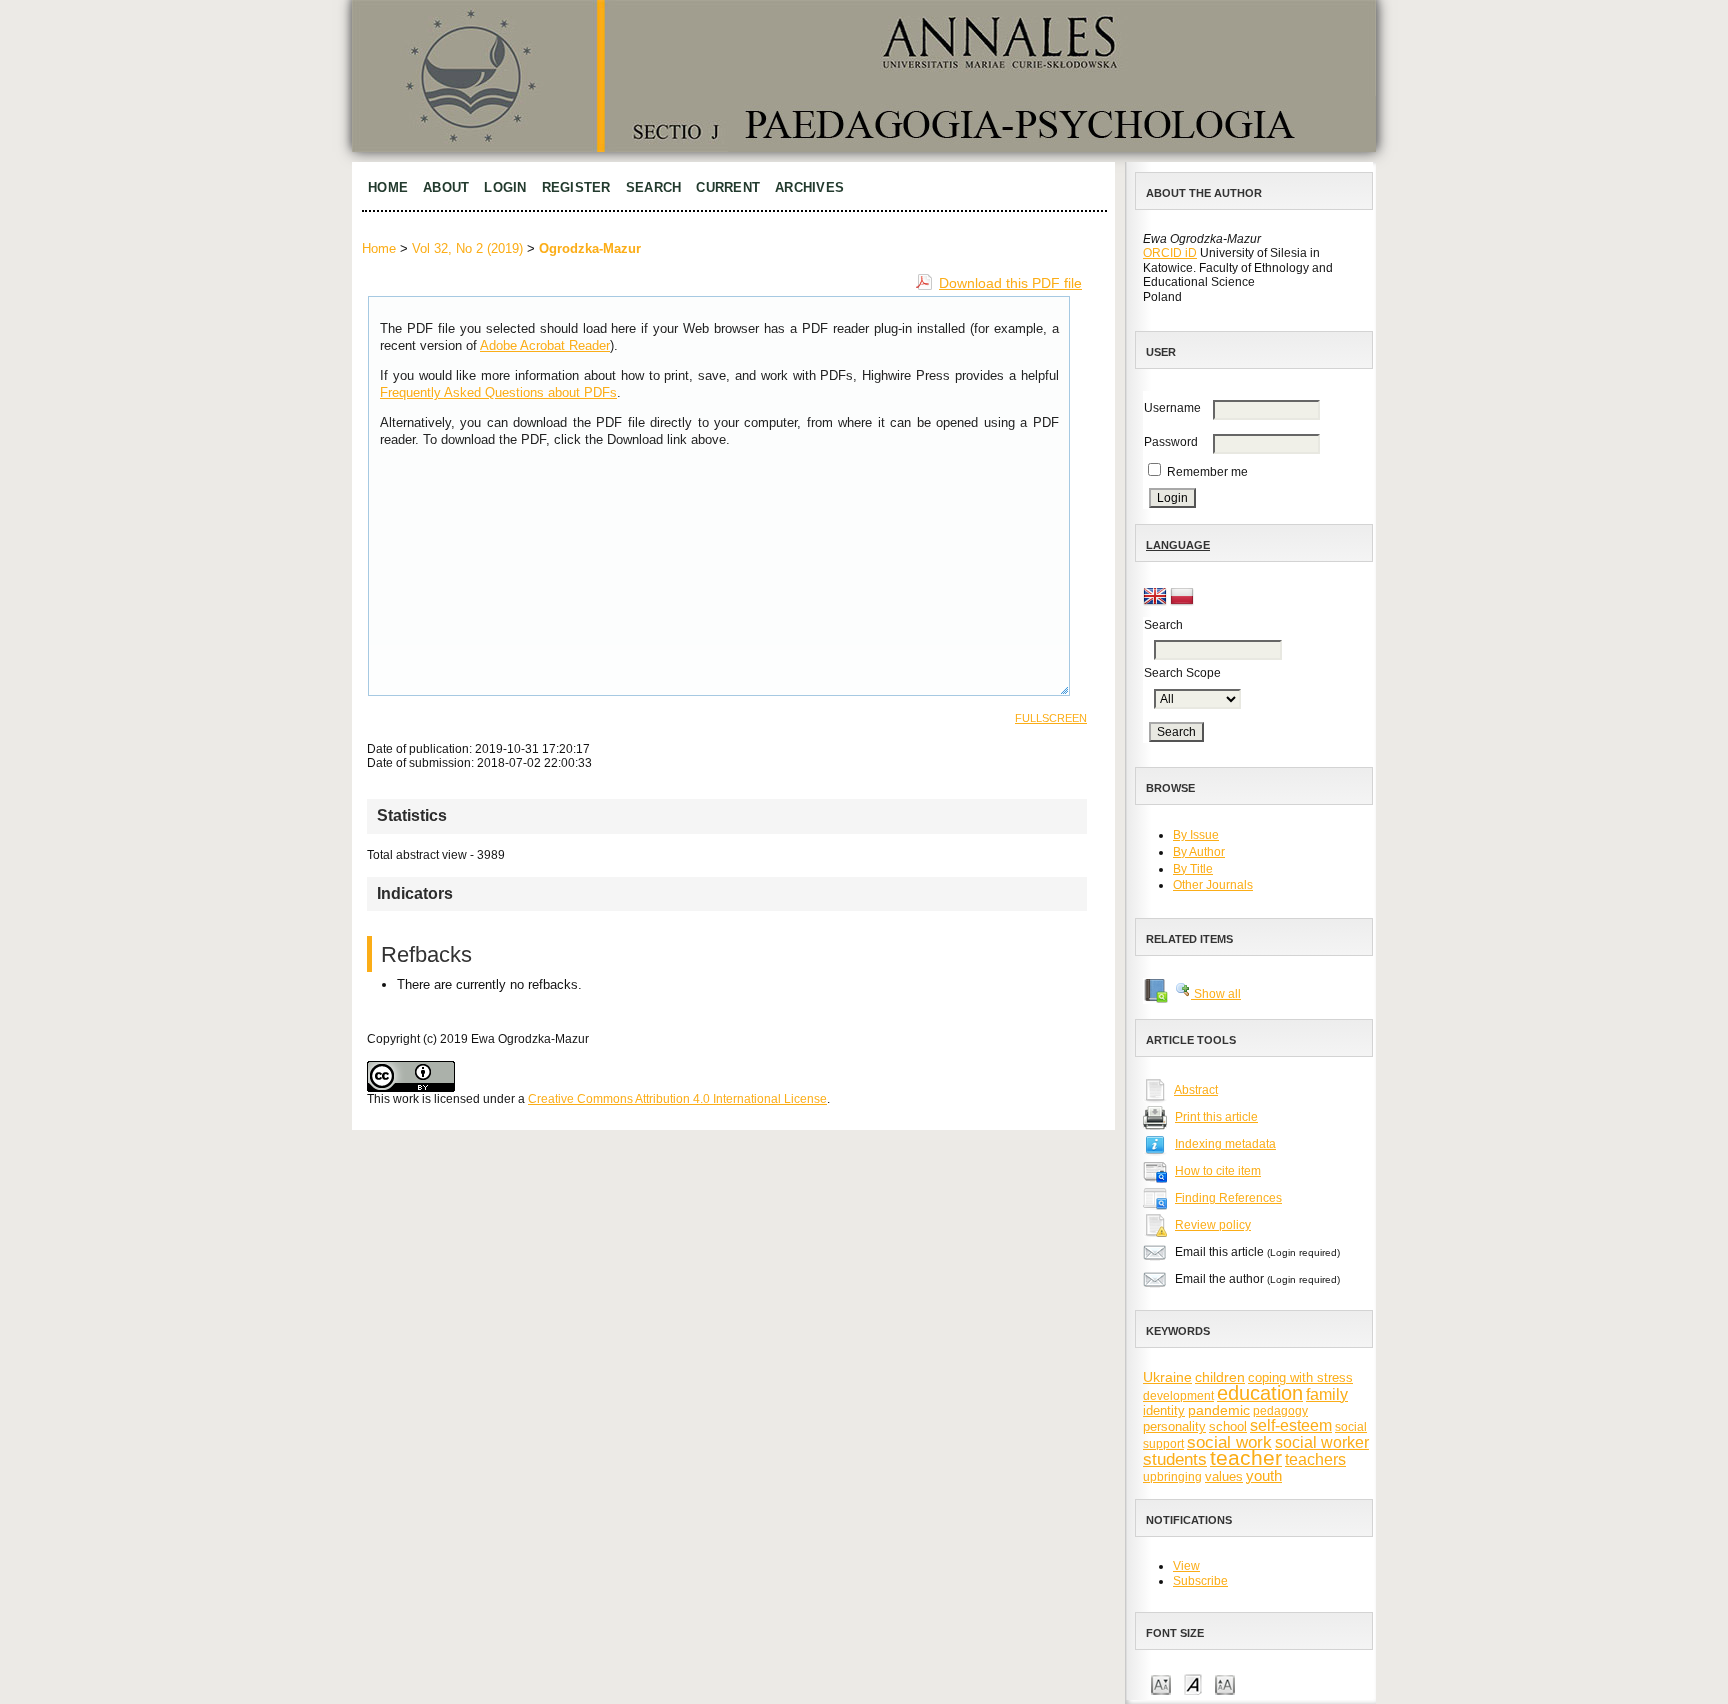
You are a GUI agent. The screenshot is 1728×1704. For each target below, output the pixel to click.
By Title (1193, 869)
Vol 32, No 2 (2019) (467, 248)
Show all (1216, 994)
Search (654, 187)
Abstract (1196, 1090)
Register (576, 187)
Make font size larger (1225, 1683)
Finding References (1228, 1198)
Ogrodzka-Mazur (590, 248)
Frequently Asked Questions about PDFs (498, 392)
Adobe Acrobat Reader (545, 345)
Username (1172, 408)
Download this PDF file (1010, 283)
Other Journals (1213, 885)
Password (1171, 442)
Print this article (1216, 1117)
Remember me (1207, 472)
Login (505, 187)
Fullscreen (1051, 718)
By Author (1199, 852)
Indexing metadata (1225, 1144)
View (1186, 1566)
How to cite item (1218, 1171)
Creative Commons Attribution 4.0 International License (677, 1099)
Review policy (1213, 1225)
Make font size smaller (1161, 1683)
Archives (809, 187)
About (446, 187)
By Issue (1196, 835)
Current (728, 187)
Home (388, 187)
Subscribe (1200, 1581)
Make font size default (1193, 1683)
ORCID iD (1170, 253)
